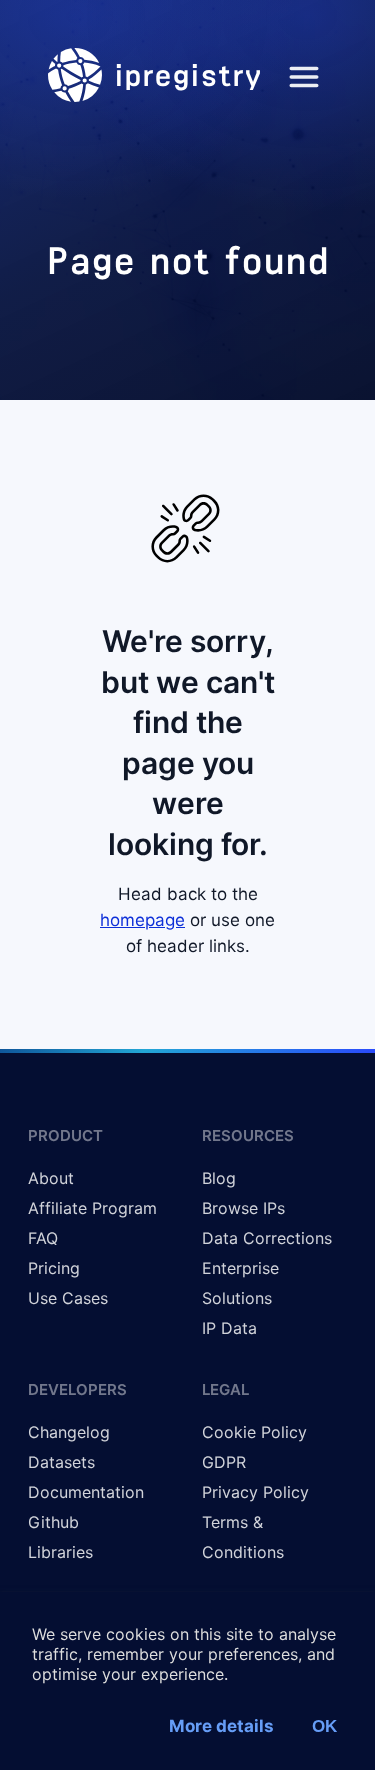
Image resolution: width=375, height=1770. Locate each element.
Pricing (54, 1268)
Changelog (69, 1432)
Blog (219, 1178)
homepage (142, 920)
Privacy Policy (255, 1492)
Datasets (61, 1462)
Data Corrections (267, 1238)
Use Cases (68, 1298)
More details (221, 1726)
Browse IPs (243, 1208)
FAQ (43, 1238)
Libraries (60, 1552)
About (51, 1178)
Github (53, 1522)
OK (324, 1726)
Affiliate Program (92, 1208)
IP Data (229, 1328)
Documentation (86, 1492)
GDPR (224, 1462)
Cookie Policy (254, 1432)
